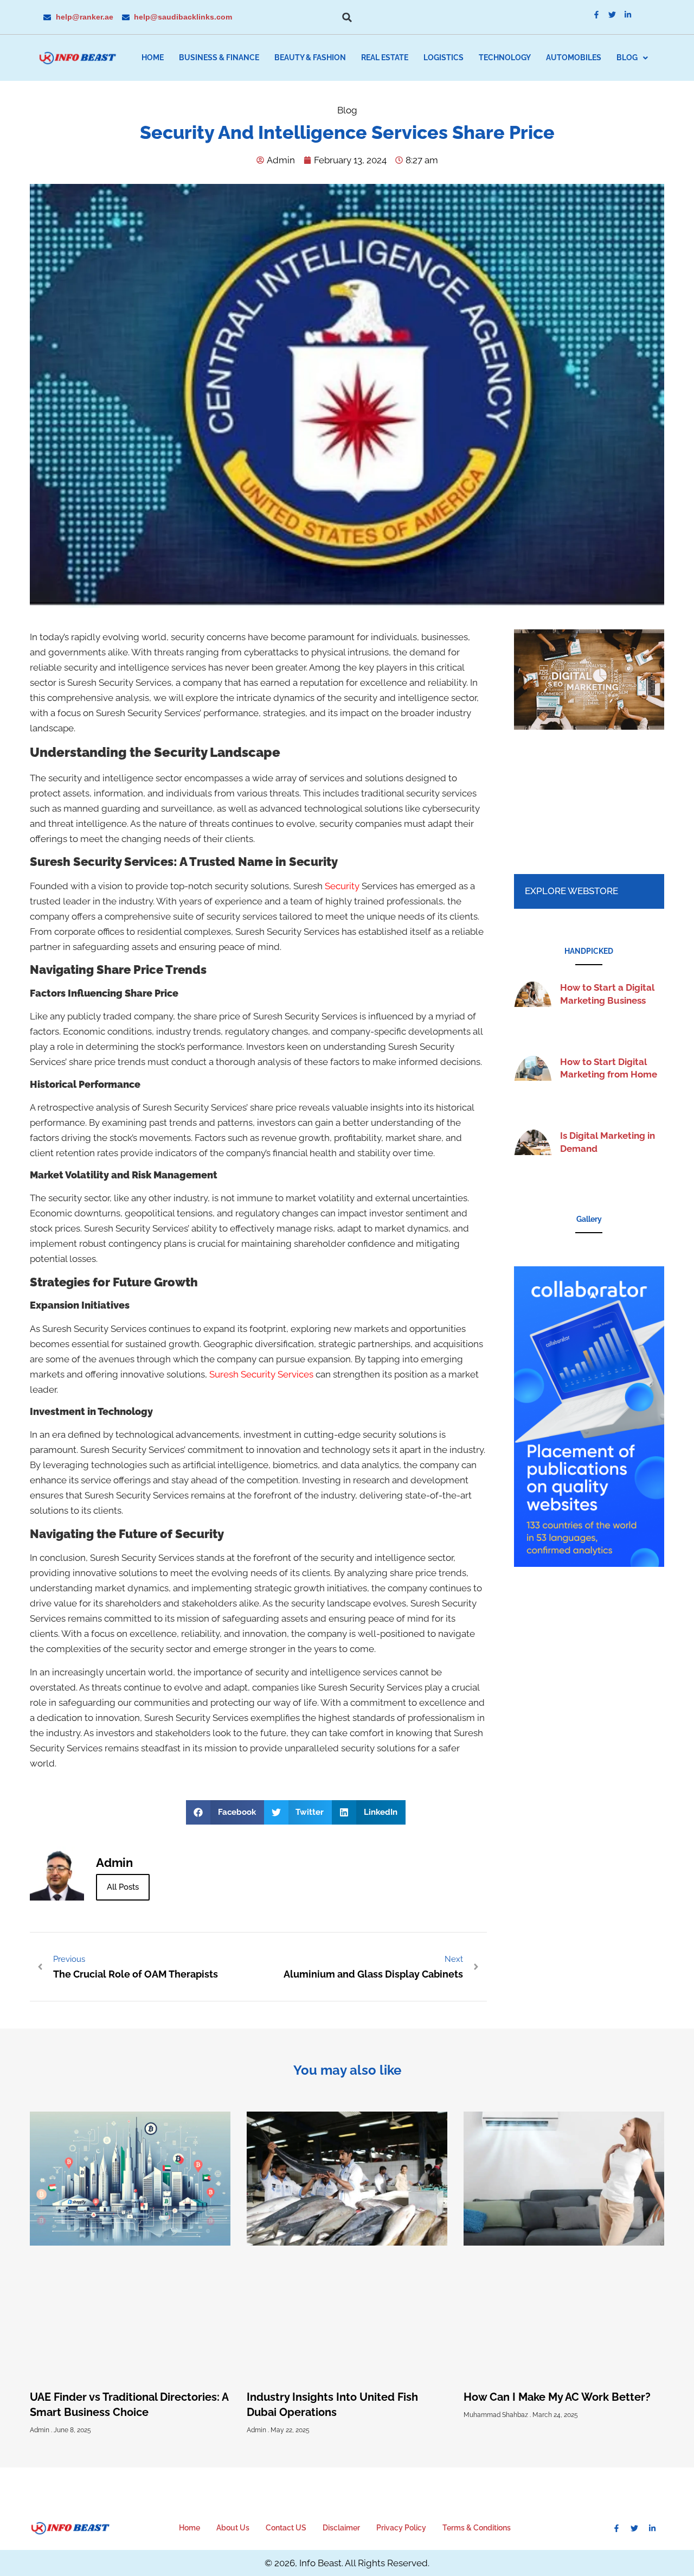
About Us (233, 2528)
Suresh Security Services (261, 1374)
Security (342, 886)
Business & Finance (219, 58)
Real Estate (385, 58)
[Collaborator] (589, 1564)
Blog (627, 58)
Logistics (444, 58)
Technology (505, 58)
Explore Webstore (571, 891)
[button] (347, 17)
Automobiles (574, 58)
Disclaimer (341, 2528)
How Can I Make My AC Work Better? (557, 2397)
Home (153, 58)
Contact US (286, 2528)
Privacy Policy (401, 2528)
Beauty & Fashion (310, 58)
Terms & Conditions (477, 2528)
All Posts (123, 1887)
